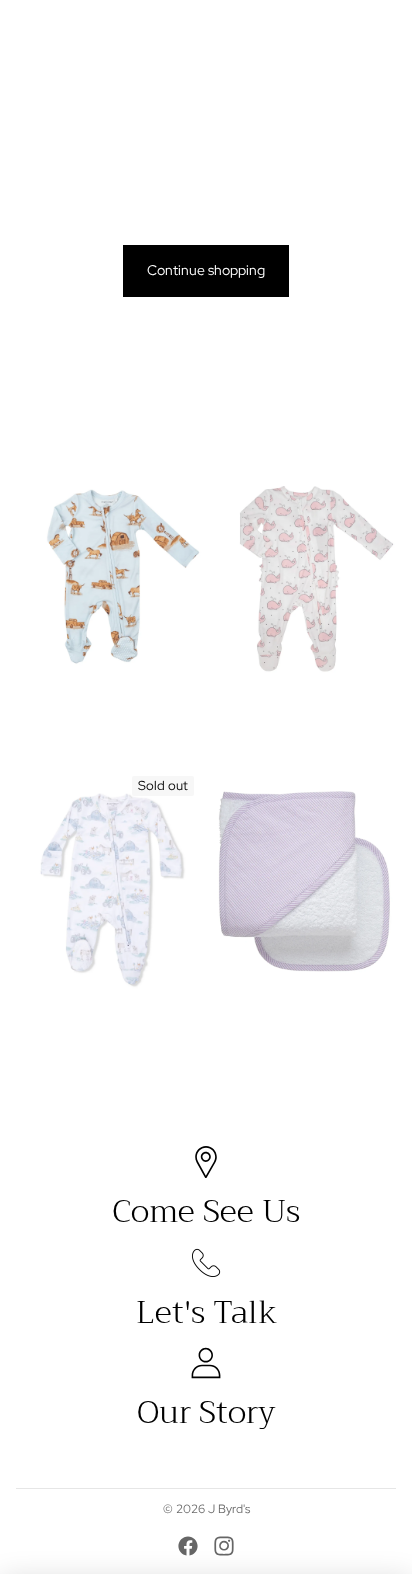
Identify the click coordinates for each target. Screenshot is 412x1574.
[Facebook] (188, 1546)
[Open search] (66, 30)
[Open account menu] (344, 30)
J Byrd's (229, 1509)
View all (372, 423)
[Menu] (23, 30)
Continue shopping (206, 270)
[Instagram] (224, 1546)
